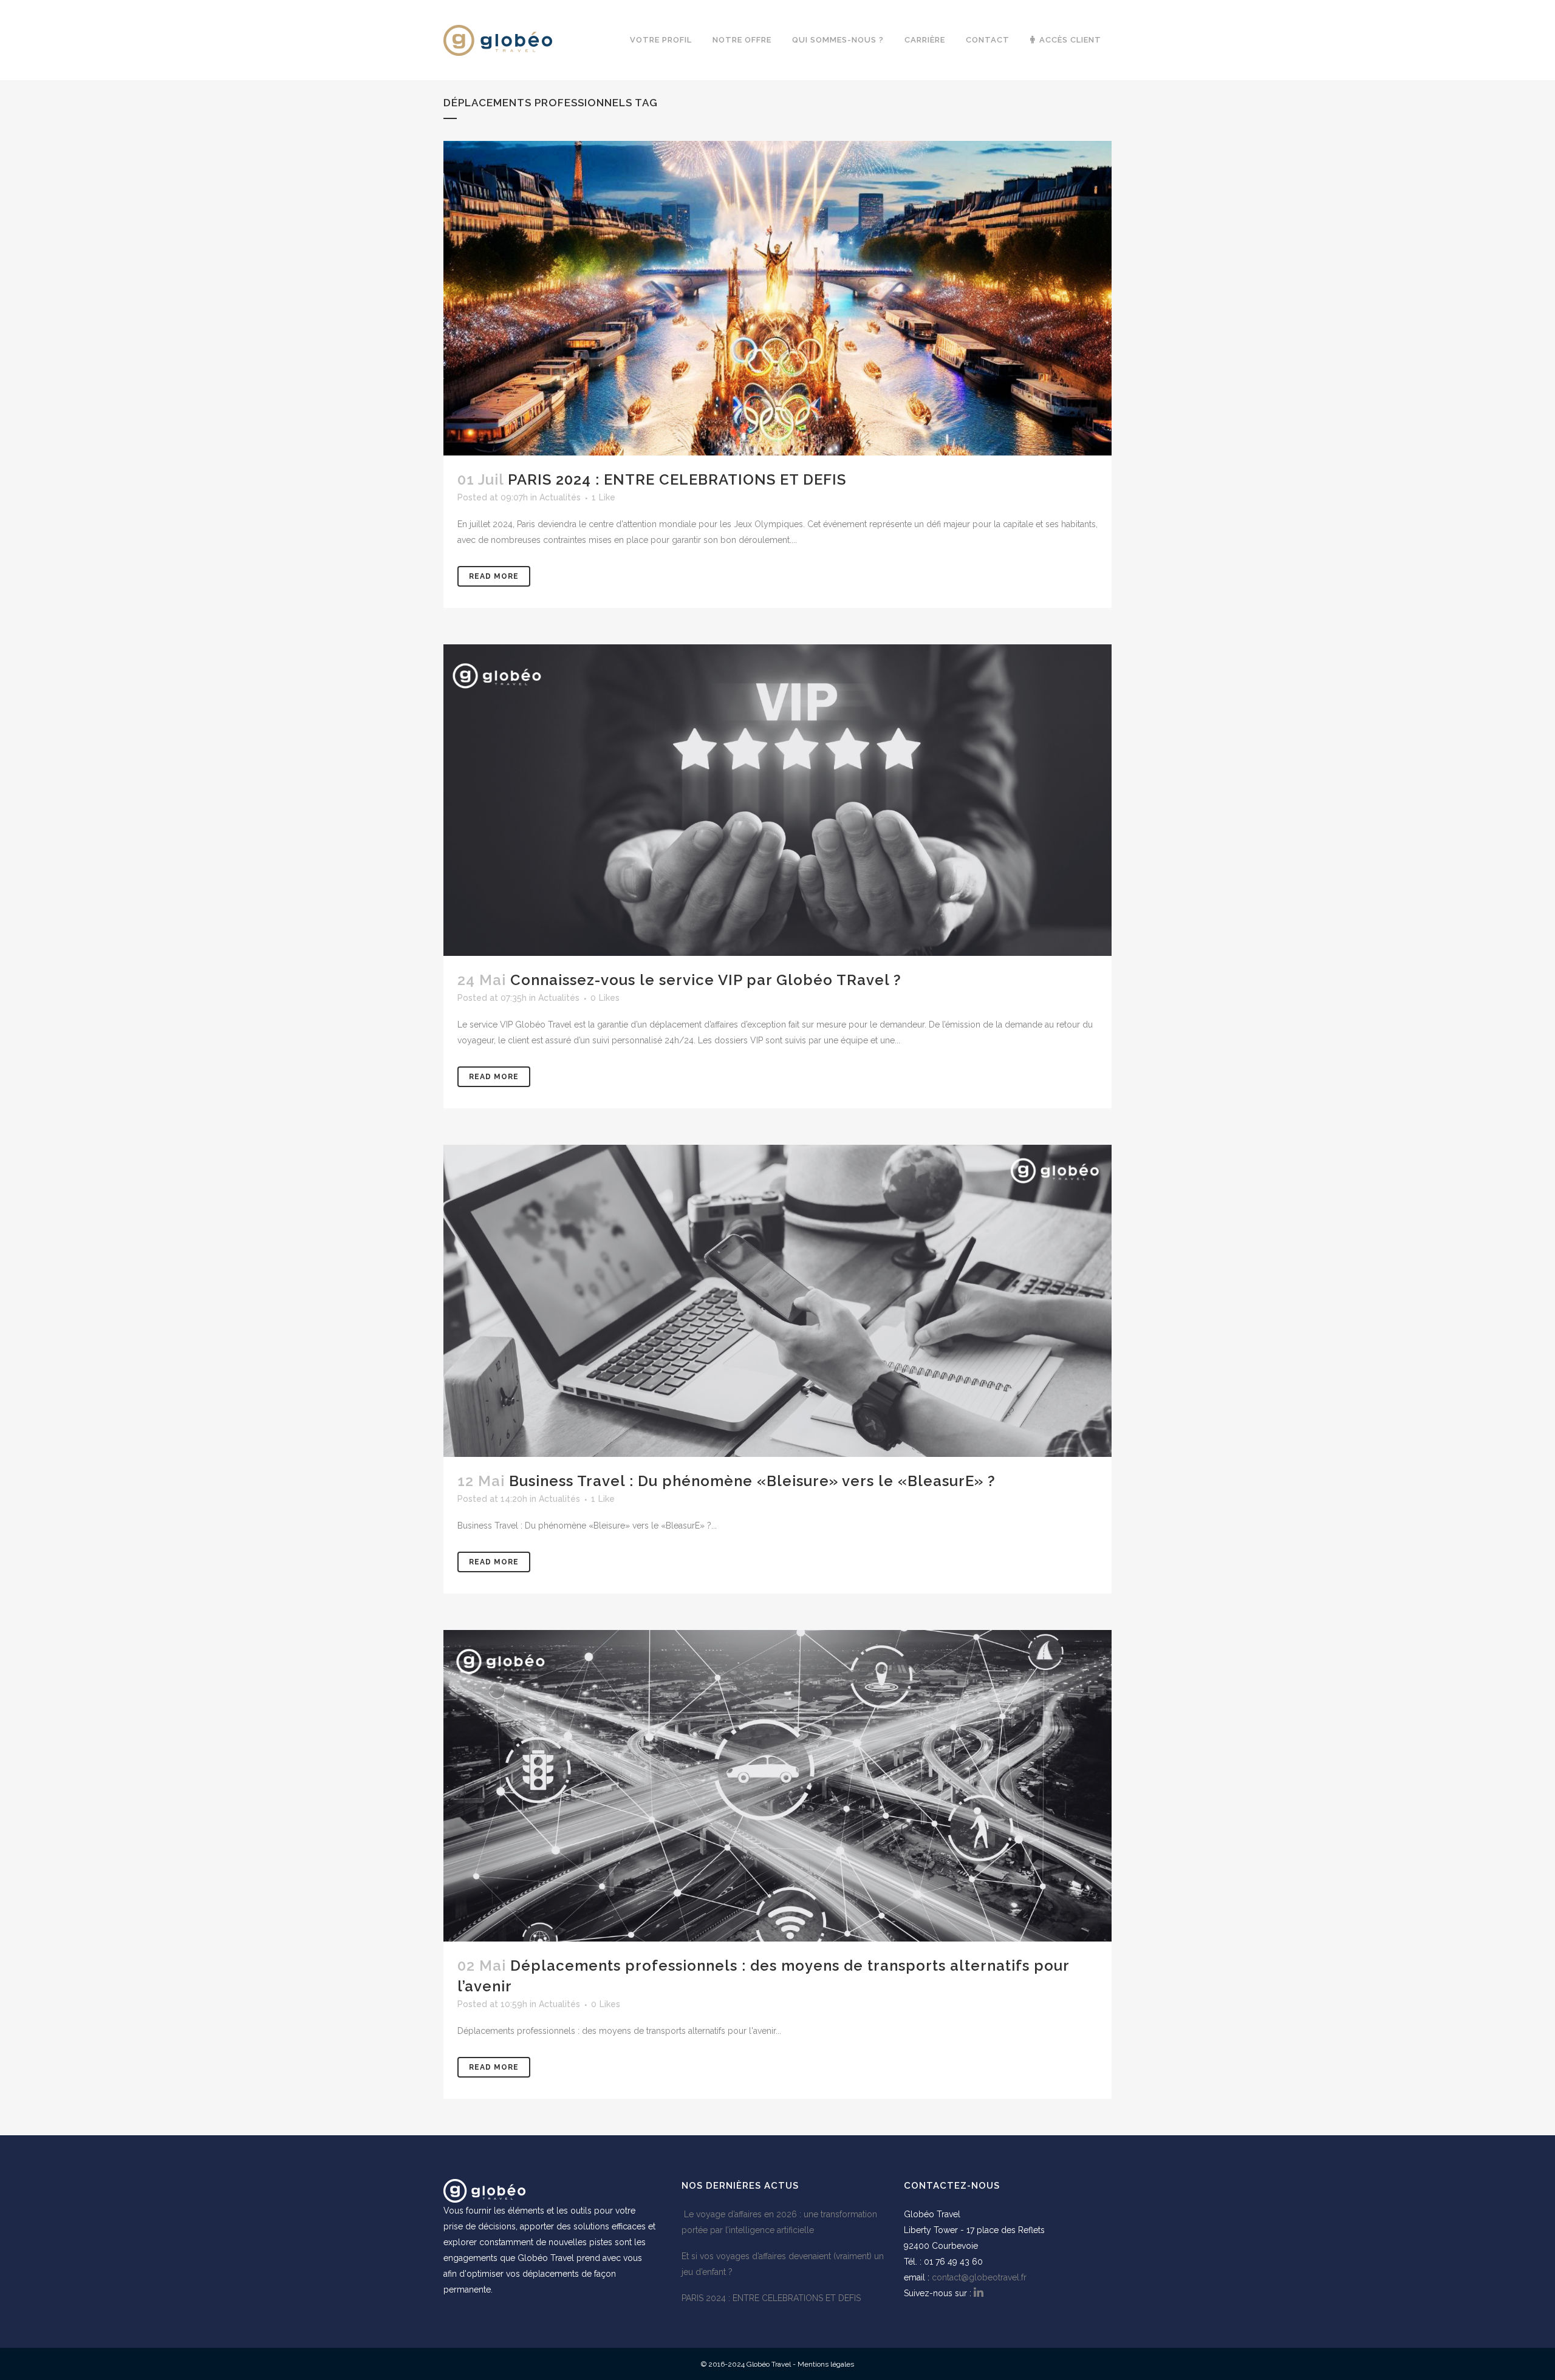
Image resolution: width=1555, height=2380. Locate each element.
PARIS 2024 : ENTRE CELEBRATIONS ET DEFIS (677, 479)
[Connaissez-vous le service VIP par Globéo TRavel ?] (777, 800)
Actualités (560, 497)
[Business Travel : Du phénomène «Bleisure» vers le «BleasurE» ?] (777, 1301)
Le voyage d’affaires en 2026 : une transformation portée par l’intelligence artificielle (779, 2222)
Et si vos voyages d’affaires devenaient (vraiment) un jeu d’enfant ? (783, 2264)
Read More (494, 576)
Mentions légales (826, 2364)
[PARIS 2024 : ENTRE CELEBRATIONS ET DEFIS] (777, 298)
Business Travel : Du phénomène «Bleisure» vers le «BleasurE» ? (752, 1481)
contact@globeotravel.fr (979, 2277)
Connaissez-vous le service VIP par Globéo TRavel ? (706, 980)
